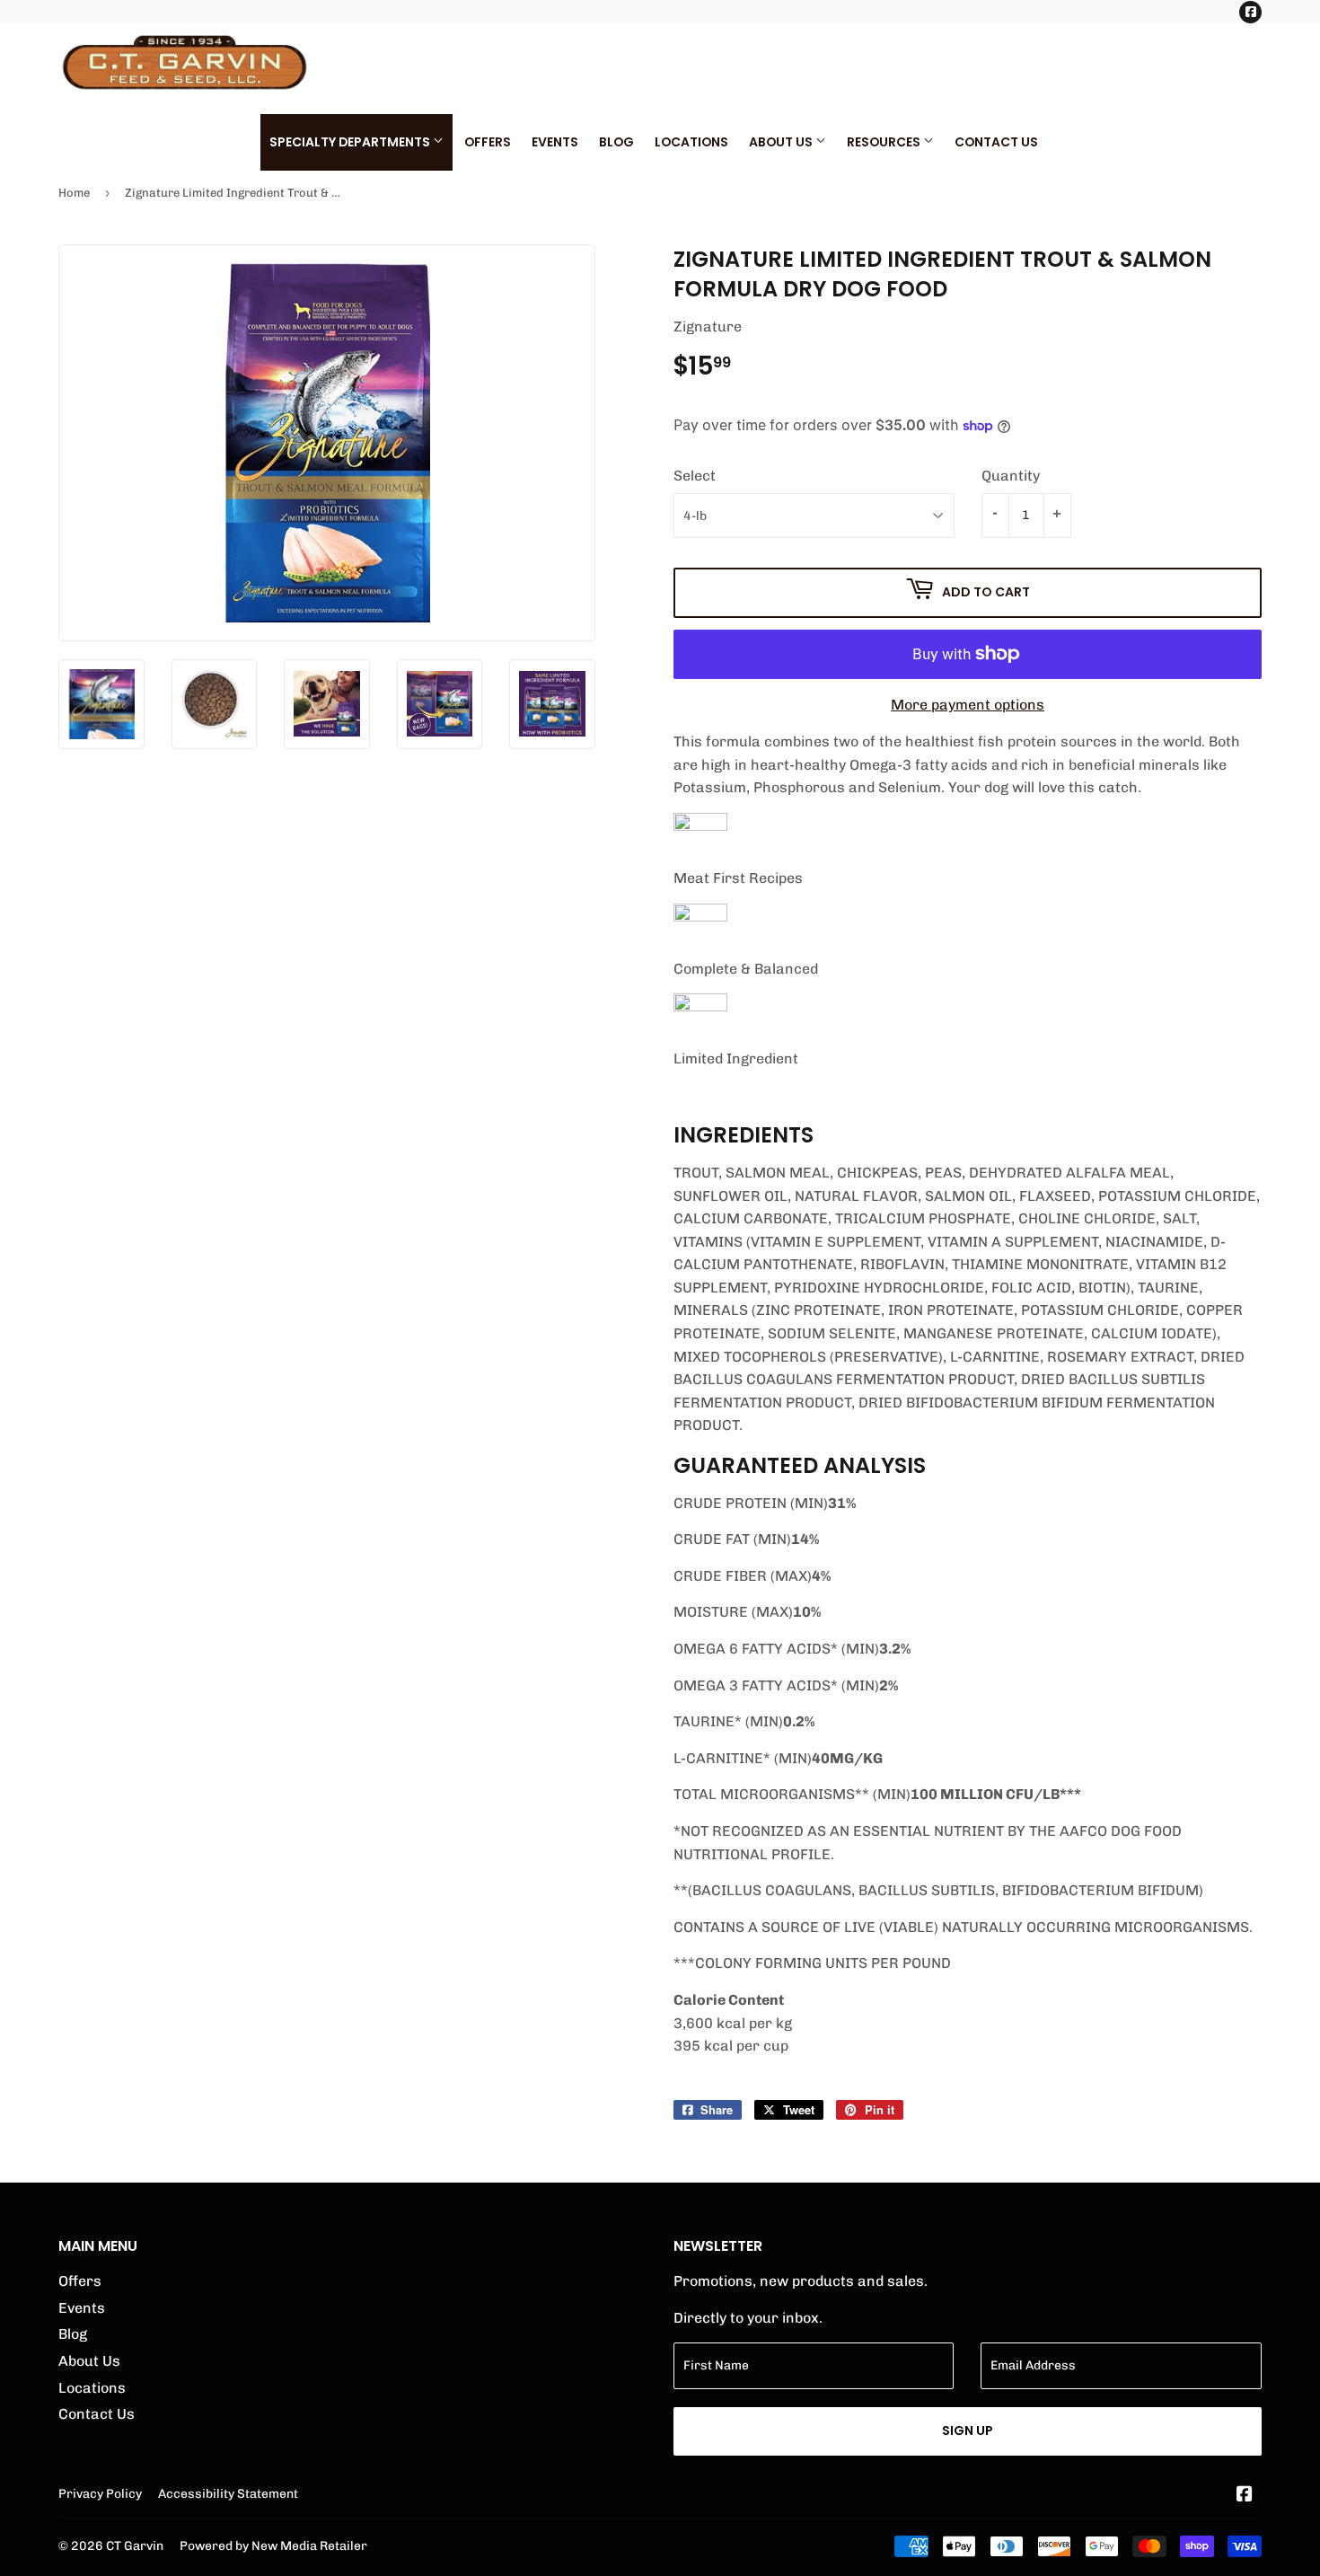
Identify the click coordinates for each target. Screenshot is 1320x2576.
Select (695, 476)
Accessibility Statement (228, 2493)
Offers (488, 142)
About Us (782, 142)
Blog (616, 142)
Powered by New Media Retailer (273, 2545)
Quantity (1011, 476)
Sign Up (968, 2430)
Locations (691, 142)
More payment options (968, 705)
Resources (885, 142)
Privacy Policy (100, 2493)
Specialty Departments (351, 142)
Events (555, 142)
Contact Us (996, 142)
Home (74, 193)
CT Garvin (135, 2545)
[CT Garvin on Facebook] (1245, 2496)
